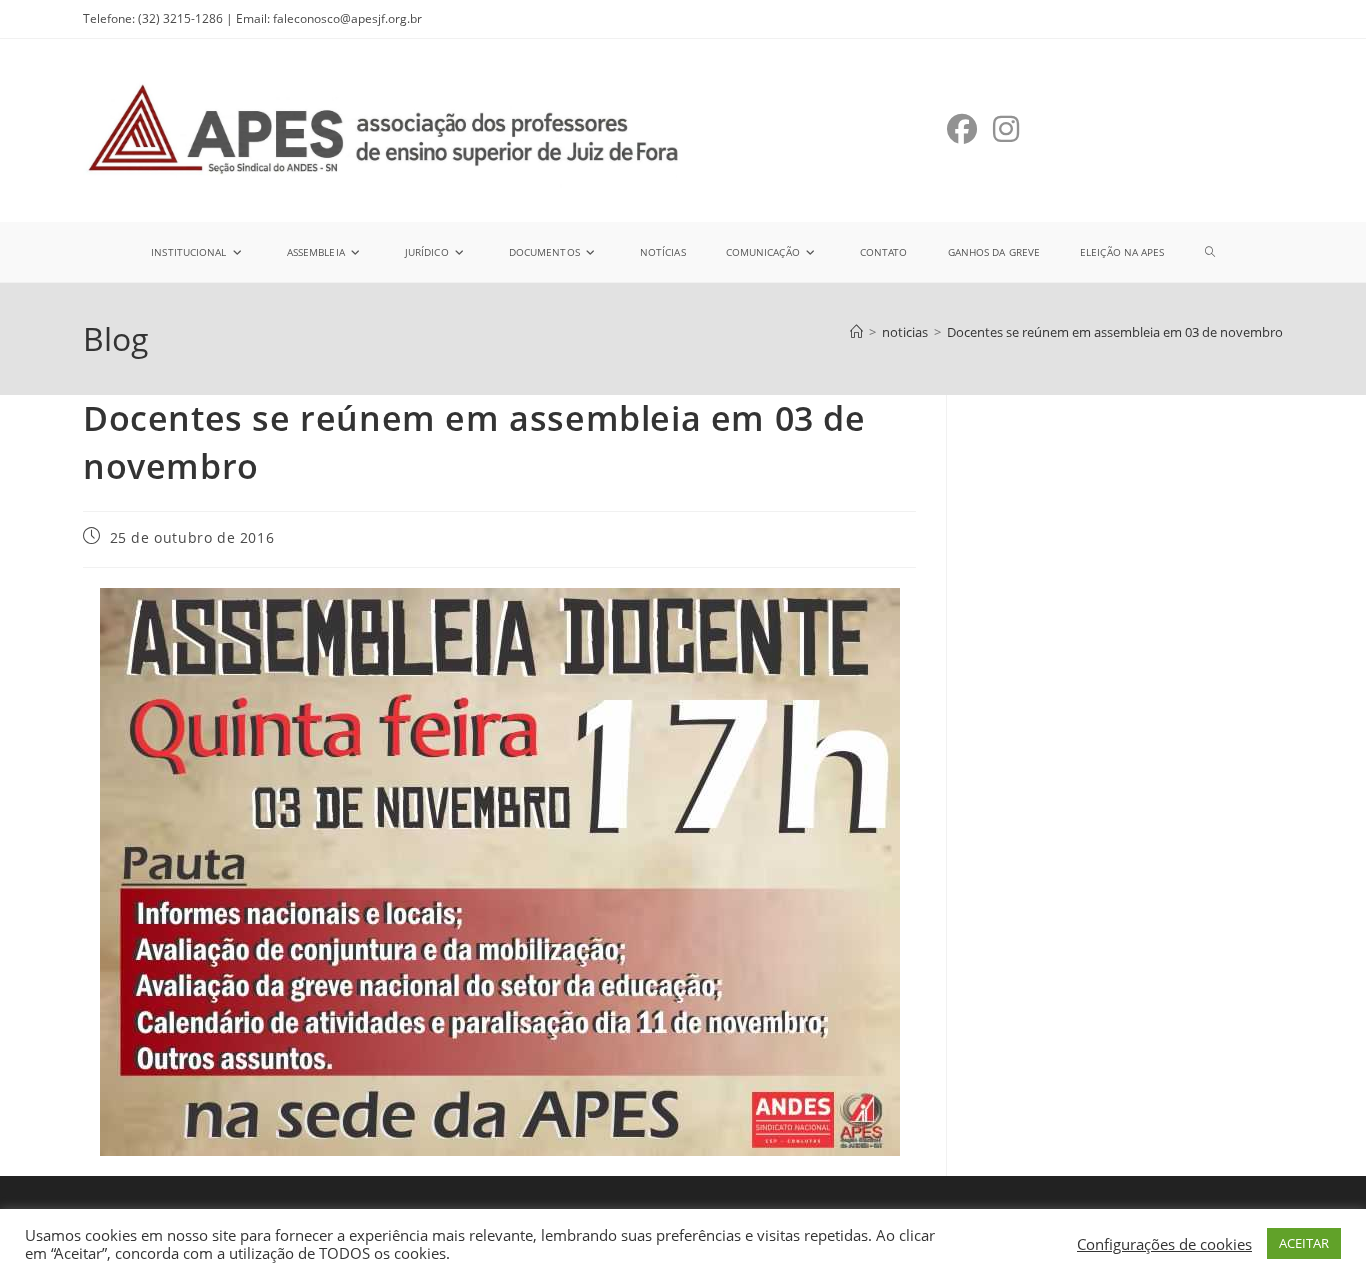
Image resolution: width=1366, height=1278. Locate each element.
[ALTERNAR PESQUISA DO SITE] (1210, 252)
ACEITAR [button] (1304, 1243)
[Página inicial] (856, 332)
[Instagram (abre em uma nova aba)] (1006, 129)
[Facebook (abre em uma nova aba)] (962, 129)
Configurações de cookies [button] (1164, 1244)
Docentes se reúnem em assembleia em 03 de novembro (1115, 332)
